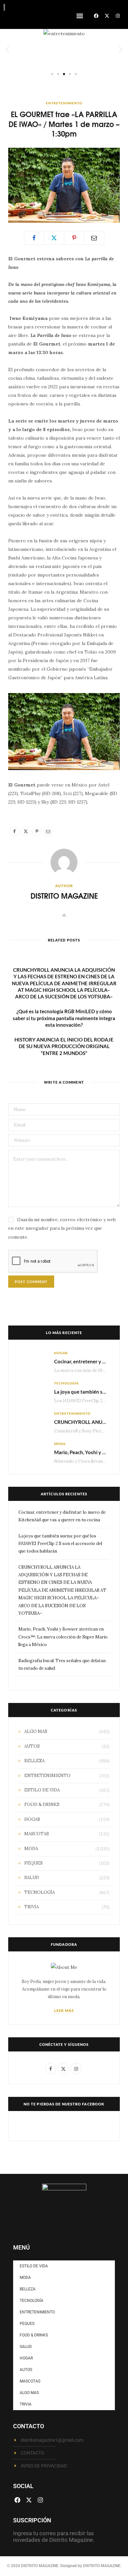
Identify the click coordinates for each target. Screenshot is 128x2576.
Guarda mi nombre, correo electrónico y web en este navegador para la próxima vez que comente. (62, 1228)
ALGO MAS (36, 1731)
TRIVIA (32, 1907)
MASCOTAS (37, 1834)
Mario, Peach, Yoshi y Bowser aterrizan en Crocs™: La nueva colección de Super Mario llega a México (63, 1637)
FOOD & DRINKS (42, 1804)
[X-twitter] (107, 16)
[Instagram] (118, 16)
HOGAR (61, 1353)
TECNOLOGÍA (66, 1383)
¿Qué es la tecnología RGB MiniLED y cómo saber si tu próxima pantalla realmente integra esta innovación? (64, 1018)
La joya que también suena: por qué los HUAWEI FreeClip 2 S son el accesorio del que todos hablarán (60, 1544)
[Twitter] (54, 238)
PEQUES (33, 1863)
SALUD (32, 1878)
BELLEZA (34, 1761)
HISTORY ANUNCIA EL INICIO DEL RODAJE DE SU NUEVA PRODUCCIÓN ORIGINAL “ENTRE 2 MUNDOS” (64, 1046)
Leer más (64, 2010)
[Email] (94, 238)
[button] (80, 16)
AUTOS (32, 1746)
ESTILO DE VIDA (42, 1790)
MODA (60, 1444)
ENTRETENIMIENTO (64, 103)
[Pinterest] (74, 238)
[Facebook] (96, 16)
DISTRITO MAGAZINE (64, 896)
